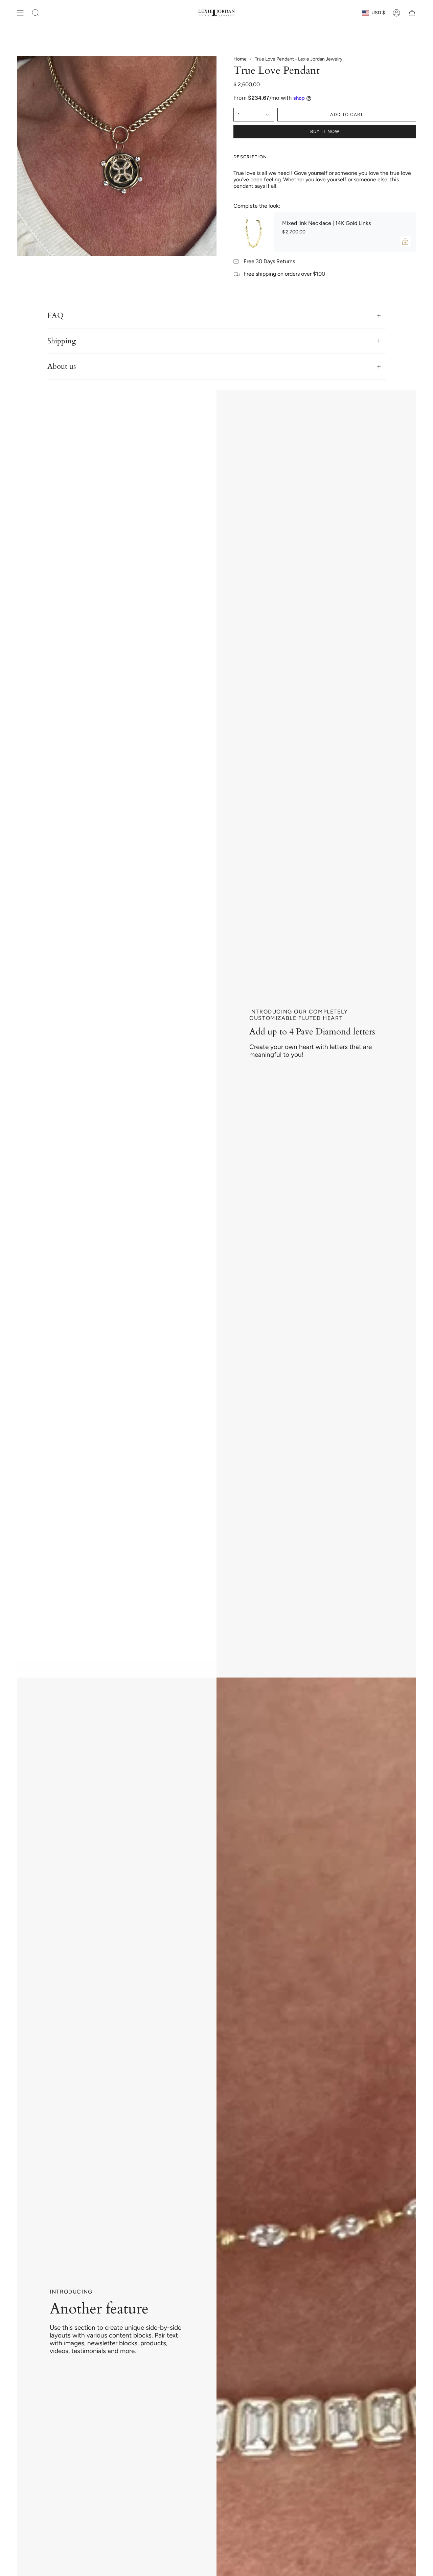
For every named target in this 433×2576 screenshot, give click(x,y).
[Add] (405, 242)
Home (240, 59)
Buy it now (325, 131)
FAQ (55, 316)
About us (62, 366)
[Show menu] (20, 13)
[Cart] (412, 13)
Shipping (62, 341)
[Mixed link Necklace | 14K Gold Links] (254, 232)
